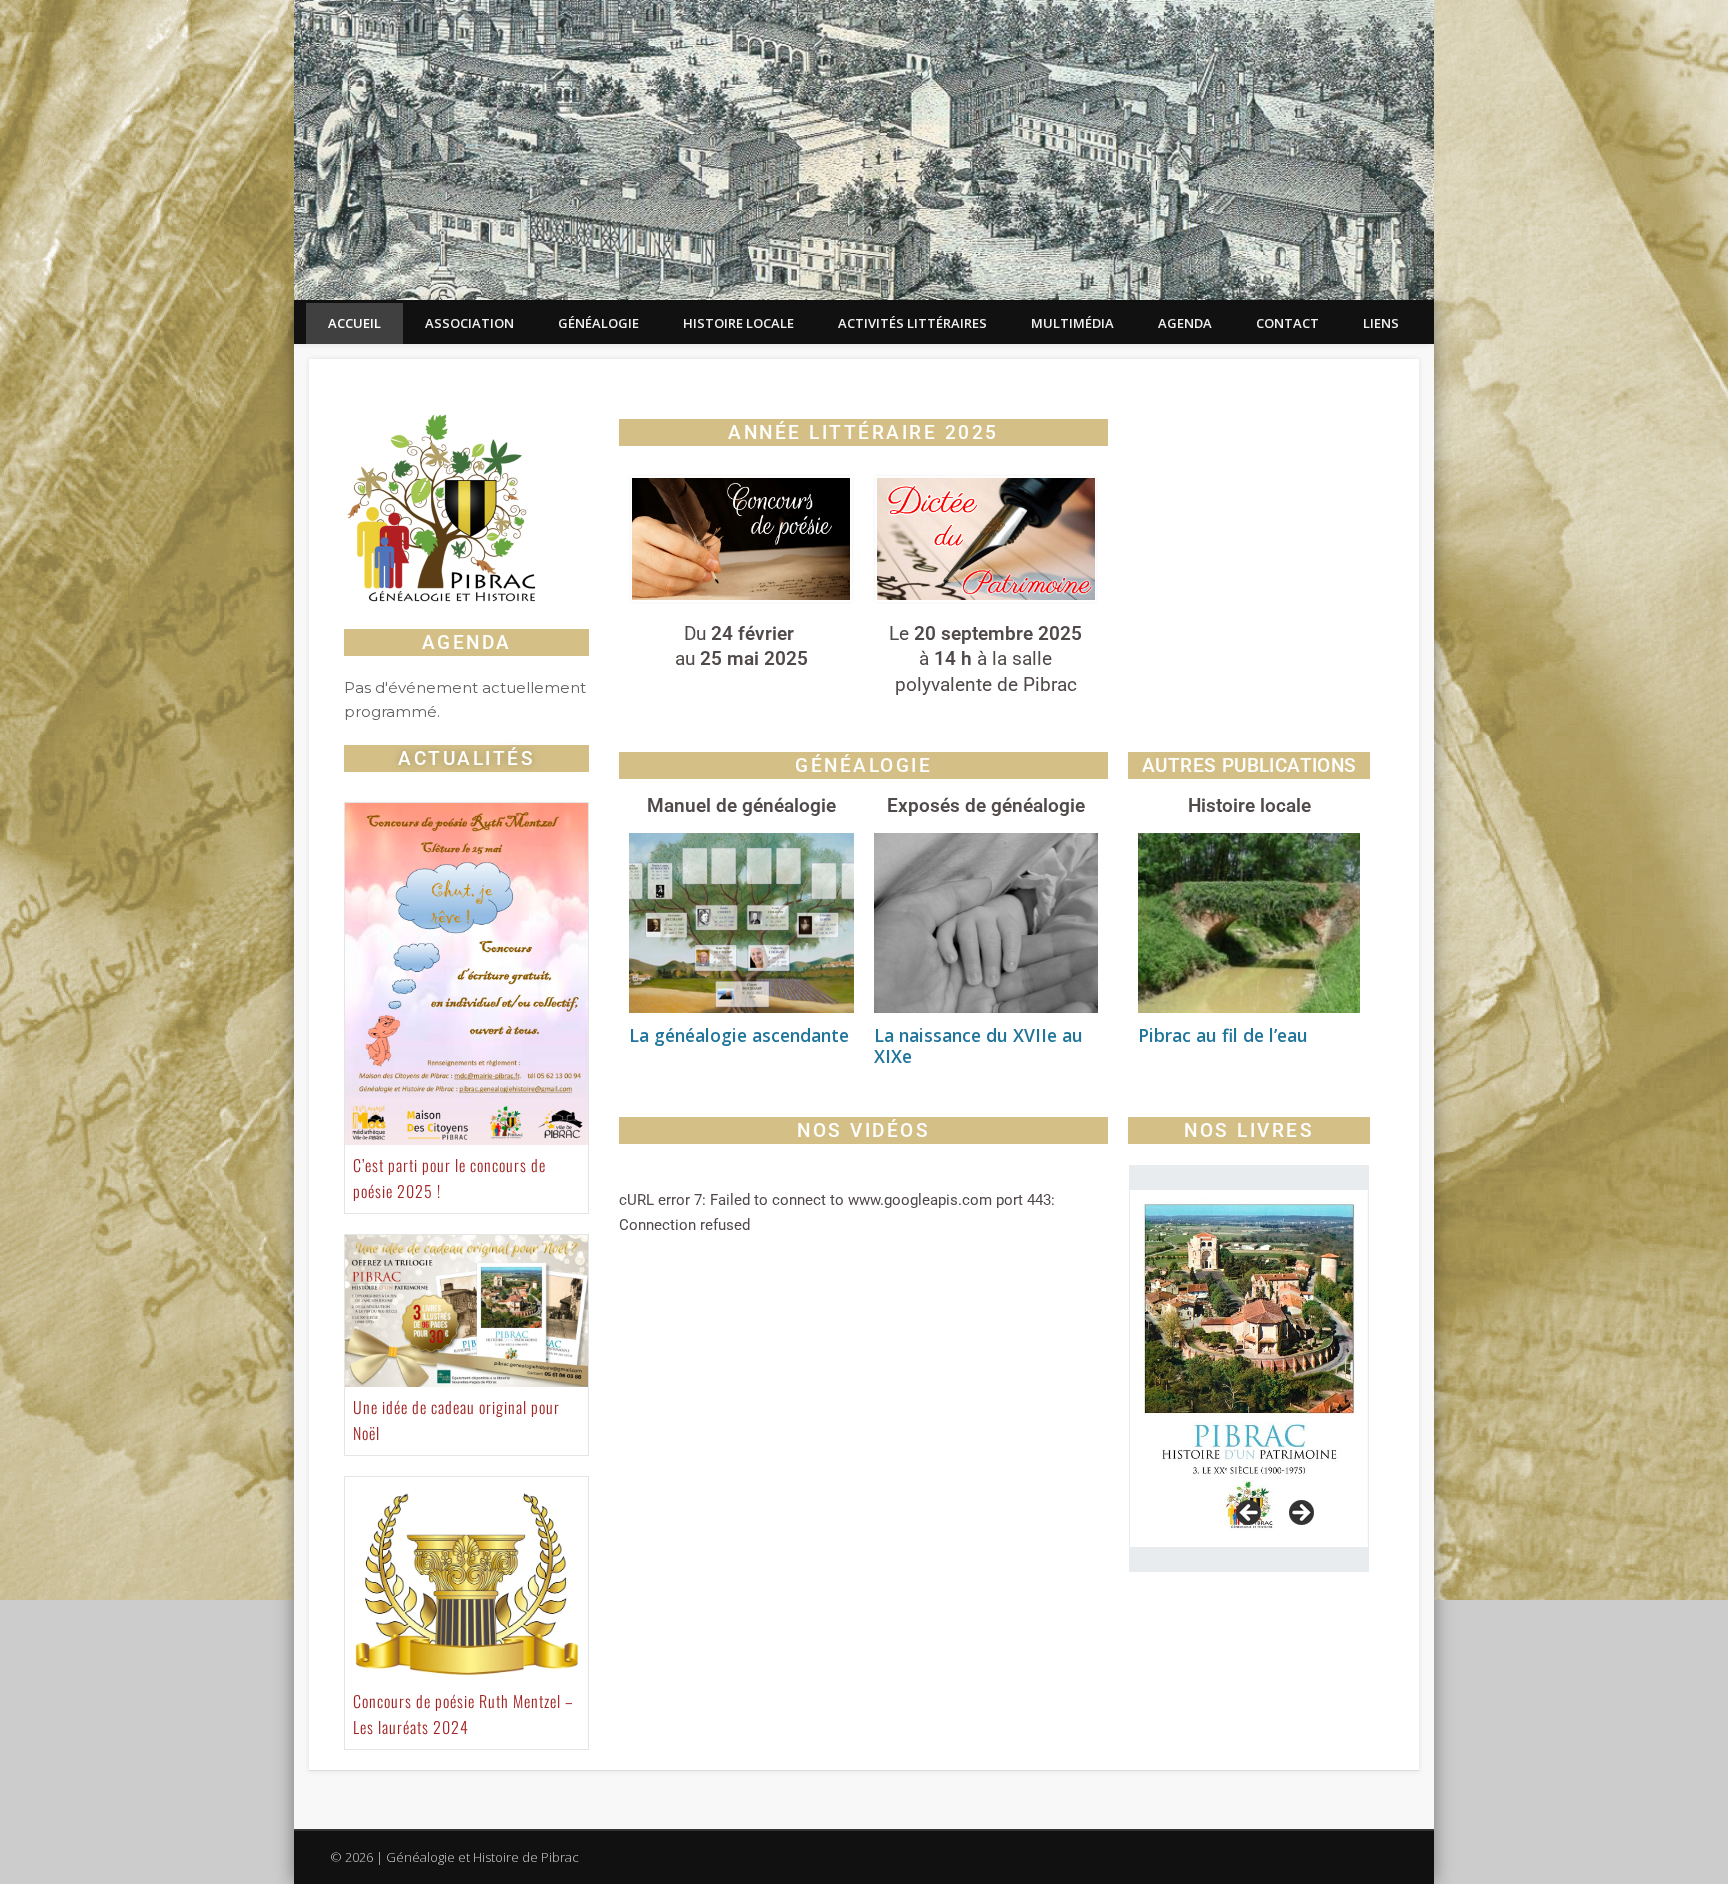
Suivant (1300, 1514)
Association (469, 323)
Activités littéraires (912, 323)
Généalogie (598, 323)
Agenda (1185, 323)
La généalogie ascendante (739, 1035)
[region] (1249, 1368)
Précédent (1250, 1514)
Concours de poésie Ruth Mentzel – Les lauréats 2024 (463, 1714)
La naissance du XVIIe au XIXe (978, 1045)
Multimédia (1072, 323)
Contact (1287, 323)
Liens (1381, 323)
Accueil (354, 323)
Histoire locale (738, 323)
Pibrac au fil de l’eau (1223, 1035)
